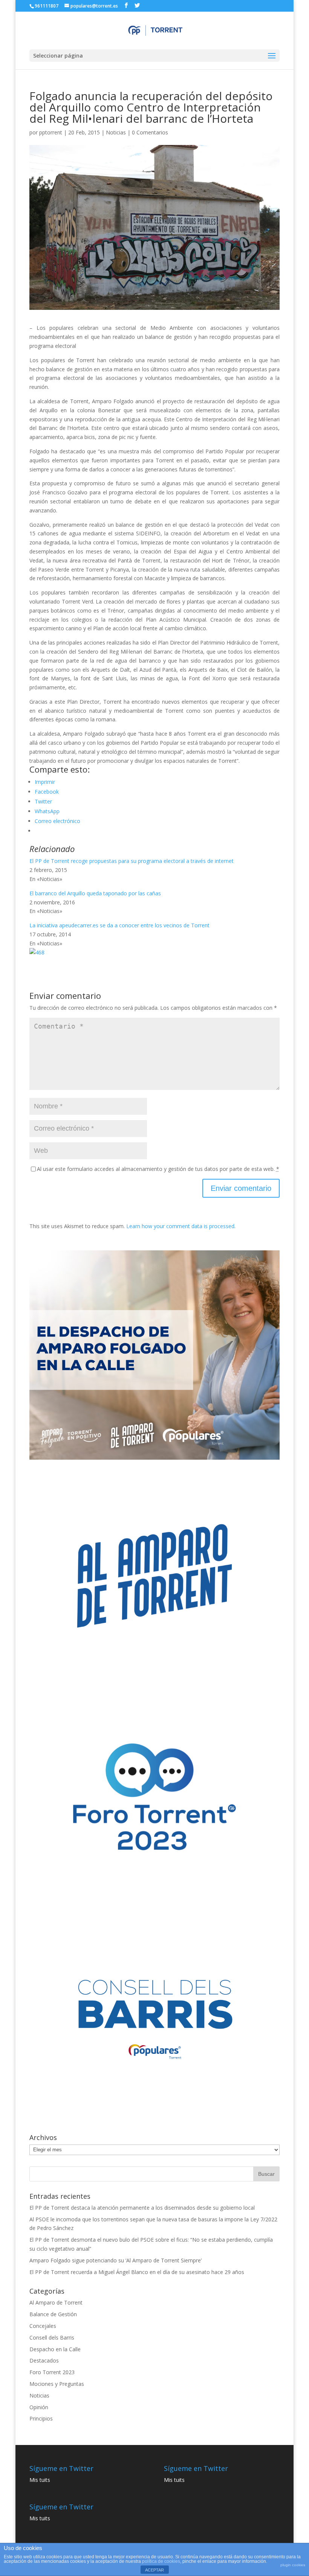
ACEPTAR (154, 2570)
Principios (41, 2418)
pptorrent (51, 132)
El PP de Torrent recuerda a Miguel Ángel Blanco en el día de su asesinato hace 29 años (137, 2272)
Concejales (43, 2326)
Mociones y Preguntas (57, 2384)
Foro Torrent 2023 (52, 2372)
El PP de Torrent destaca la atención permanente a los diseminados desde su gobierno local (142, 2208)
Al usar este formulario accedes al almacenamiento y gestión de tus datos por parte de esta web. (158, 1169)
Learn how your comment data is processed (180, 1226)
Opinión (39, 2407)
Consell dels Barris (52, 2337)
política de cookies (161, 2561)
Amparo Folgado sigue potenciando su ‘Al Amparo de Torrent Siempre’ (115, 2260)
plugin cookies (293, 2565)
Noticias (116, 132)
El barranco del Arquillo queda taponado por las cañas (95, 893)
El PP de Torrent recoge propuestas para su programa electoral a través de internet (132, 861)
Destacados (44, 2360)
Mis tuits (40, 2480)
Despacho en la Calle (55, 2349)
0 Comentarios (150, 132)
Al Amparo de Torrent (56, 2302)
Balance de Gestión (53, 2314)
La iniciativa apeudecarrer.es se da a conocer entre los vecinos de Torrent (119, 925)
